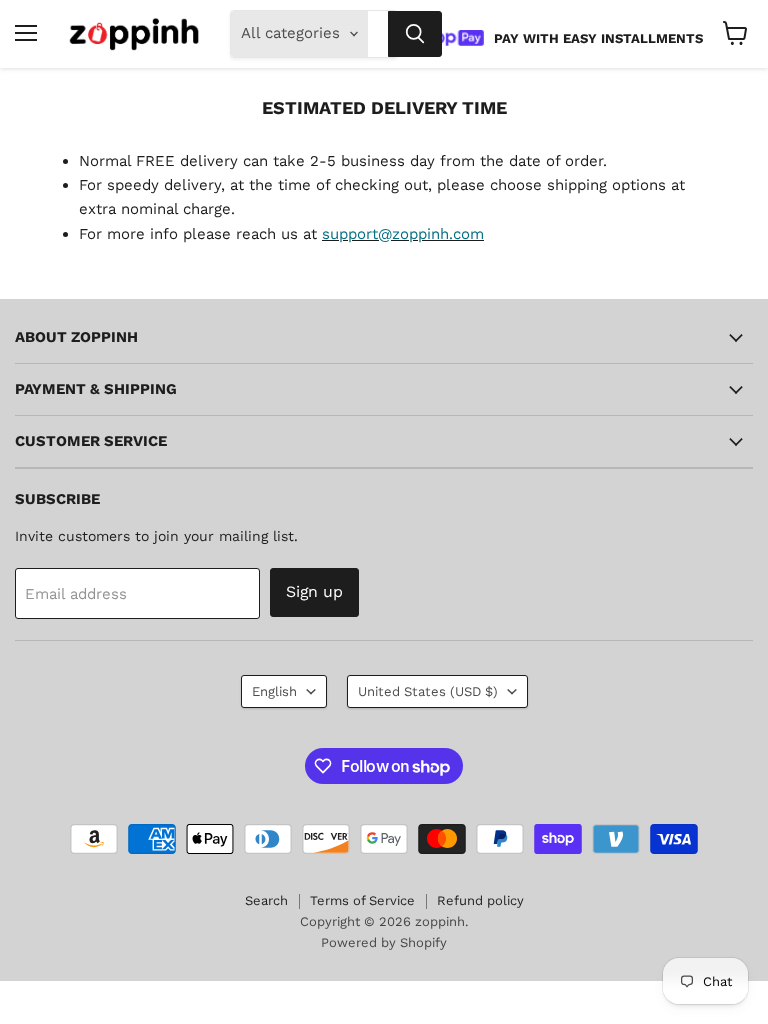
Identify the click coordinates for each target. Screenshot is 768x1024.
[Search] (415, 34)
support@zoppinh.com (403, 234)
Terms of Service (362, 900)
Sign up (314, 591)
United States (428, 691)
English (274, 691)
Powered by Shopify (384, 942)
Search (266, 900)
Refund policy (480, 900)
